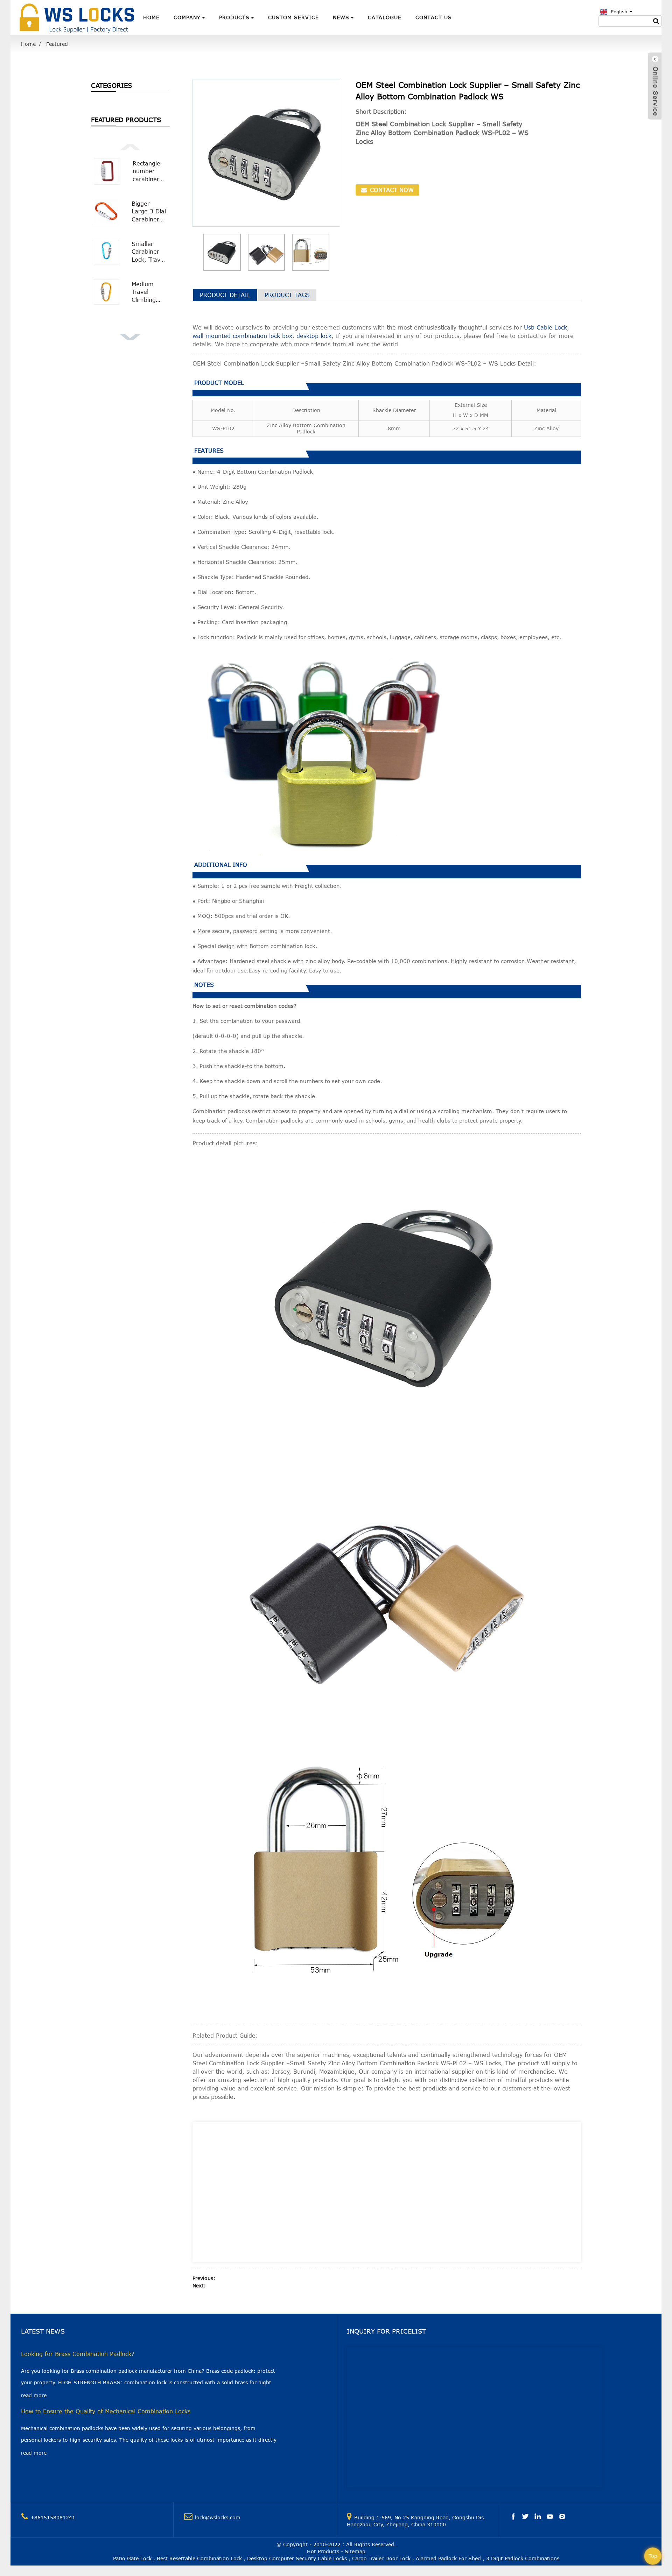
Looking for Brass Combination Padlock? (78, 2354)
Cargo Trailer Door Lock (381, 2558)
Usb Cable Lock (545, 327)
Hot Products (323, 2551)
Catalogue (385, 17)
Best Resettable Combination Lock (199, 2558)
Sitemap (355, 2551)
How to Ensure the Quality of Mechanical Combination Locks (106, 2411)
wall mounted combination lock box (242, 336)
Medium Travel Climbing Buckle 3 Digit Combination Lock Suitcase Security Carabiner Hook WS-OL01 (149, 292)
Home (151, 17)
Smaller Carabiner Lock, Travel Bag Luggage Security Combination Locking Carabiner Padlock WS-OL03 (149, 252)
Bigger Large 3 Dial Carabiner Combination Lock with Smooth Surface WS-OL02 (149, 212)
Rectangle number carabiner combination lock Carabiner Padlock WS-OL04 (150, 172)
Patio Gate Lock (132, 2558)
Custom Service (293, 17)
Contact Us (434, 17)
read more (34, 2395)
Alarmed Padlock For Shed (448, 2558)
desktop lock (314, 336)
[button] (130, 146)
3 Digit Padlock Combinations (523, 2558)
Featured (57, 44)
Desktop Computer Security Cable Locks (297, 2558)
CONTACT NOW (391, 190)
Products (234, 17)
